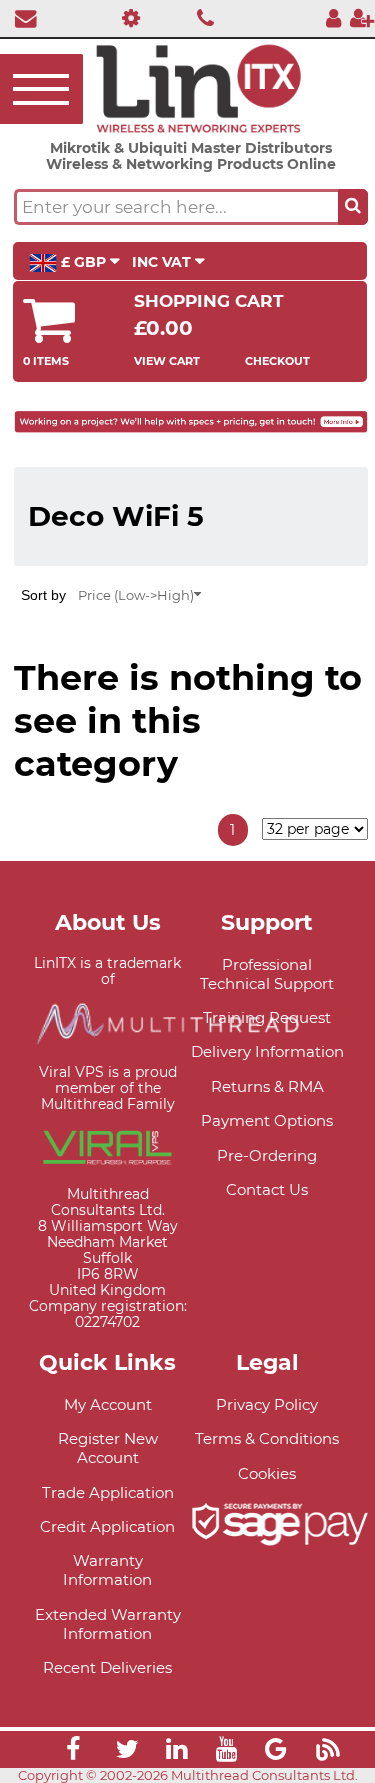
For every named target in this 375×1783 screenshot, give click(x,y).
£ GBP (83, 262)
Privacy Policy (267, 1404)
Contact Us (267, 1189)
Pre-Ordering (267, 1155)
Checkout (277, 361)
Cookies (267, 1473)
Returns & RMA (267, 1086)
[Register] (362, 17)
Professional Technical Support (267, 974)
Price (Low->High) (136, 595)
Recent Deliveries (107, 1667)
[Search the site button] (353, 207)
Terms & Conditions (267, 1438)
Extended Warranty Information (108, 1624)
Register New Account (108, 1448)
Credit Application (107, 1526)
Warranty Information (107, 1570)
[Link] (73, 1752)
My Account (108, 1404)
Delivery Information (267, 1051)
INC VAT (163, 262)
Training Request (267, 1017)
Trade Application (108, 1492)
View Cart (167, 361)
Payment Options (267, 1120)
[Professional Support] (126, 17)
